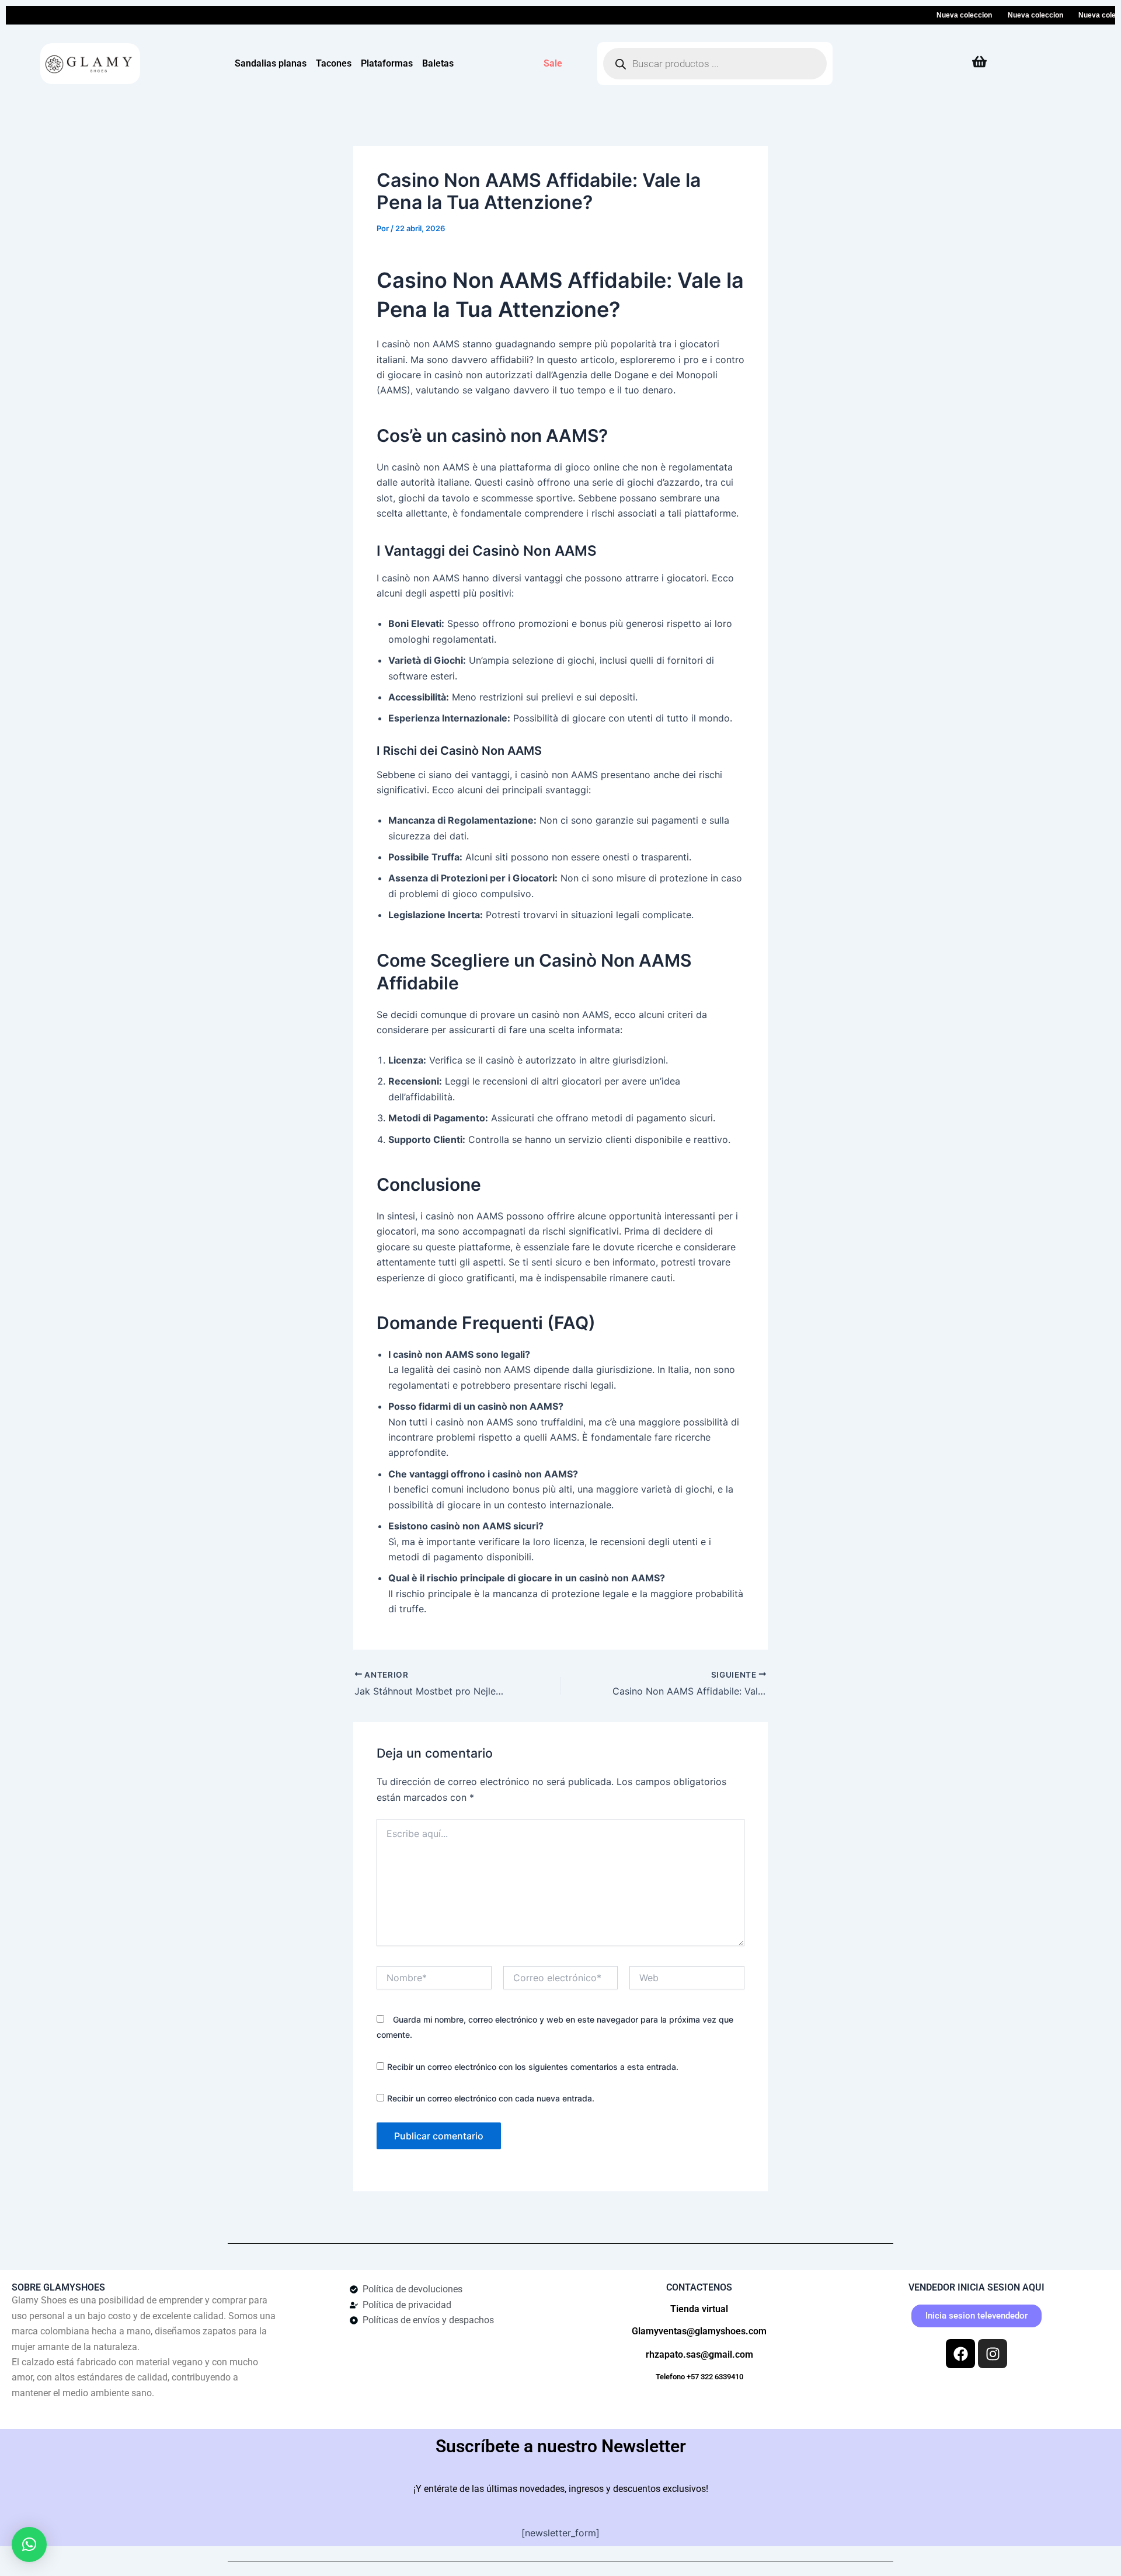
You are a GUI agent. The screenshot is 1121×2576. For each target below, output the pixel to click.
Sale (553, 63)
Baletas (438, 63)
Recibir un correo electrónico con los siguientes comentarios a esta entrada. (533, 2067)
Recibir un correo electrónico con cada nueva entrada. (491, 2098)
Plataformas (387, 63)
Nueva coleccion (933, 15)
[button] (29, 2544)
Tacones (334, 63)
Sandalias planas (271, 63)
